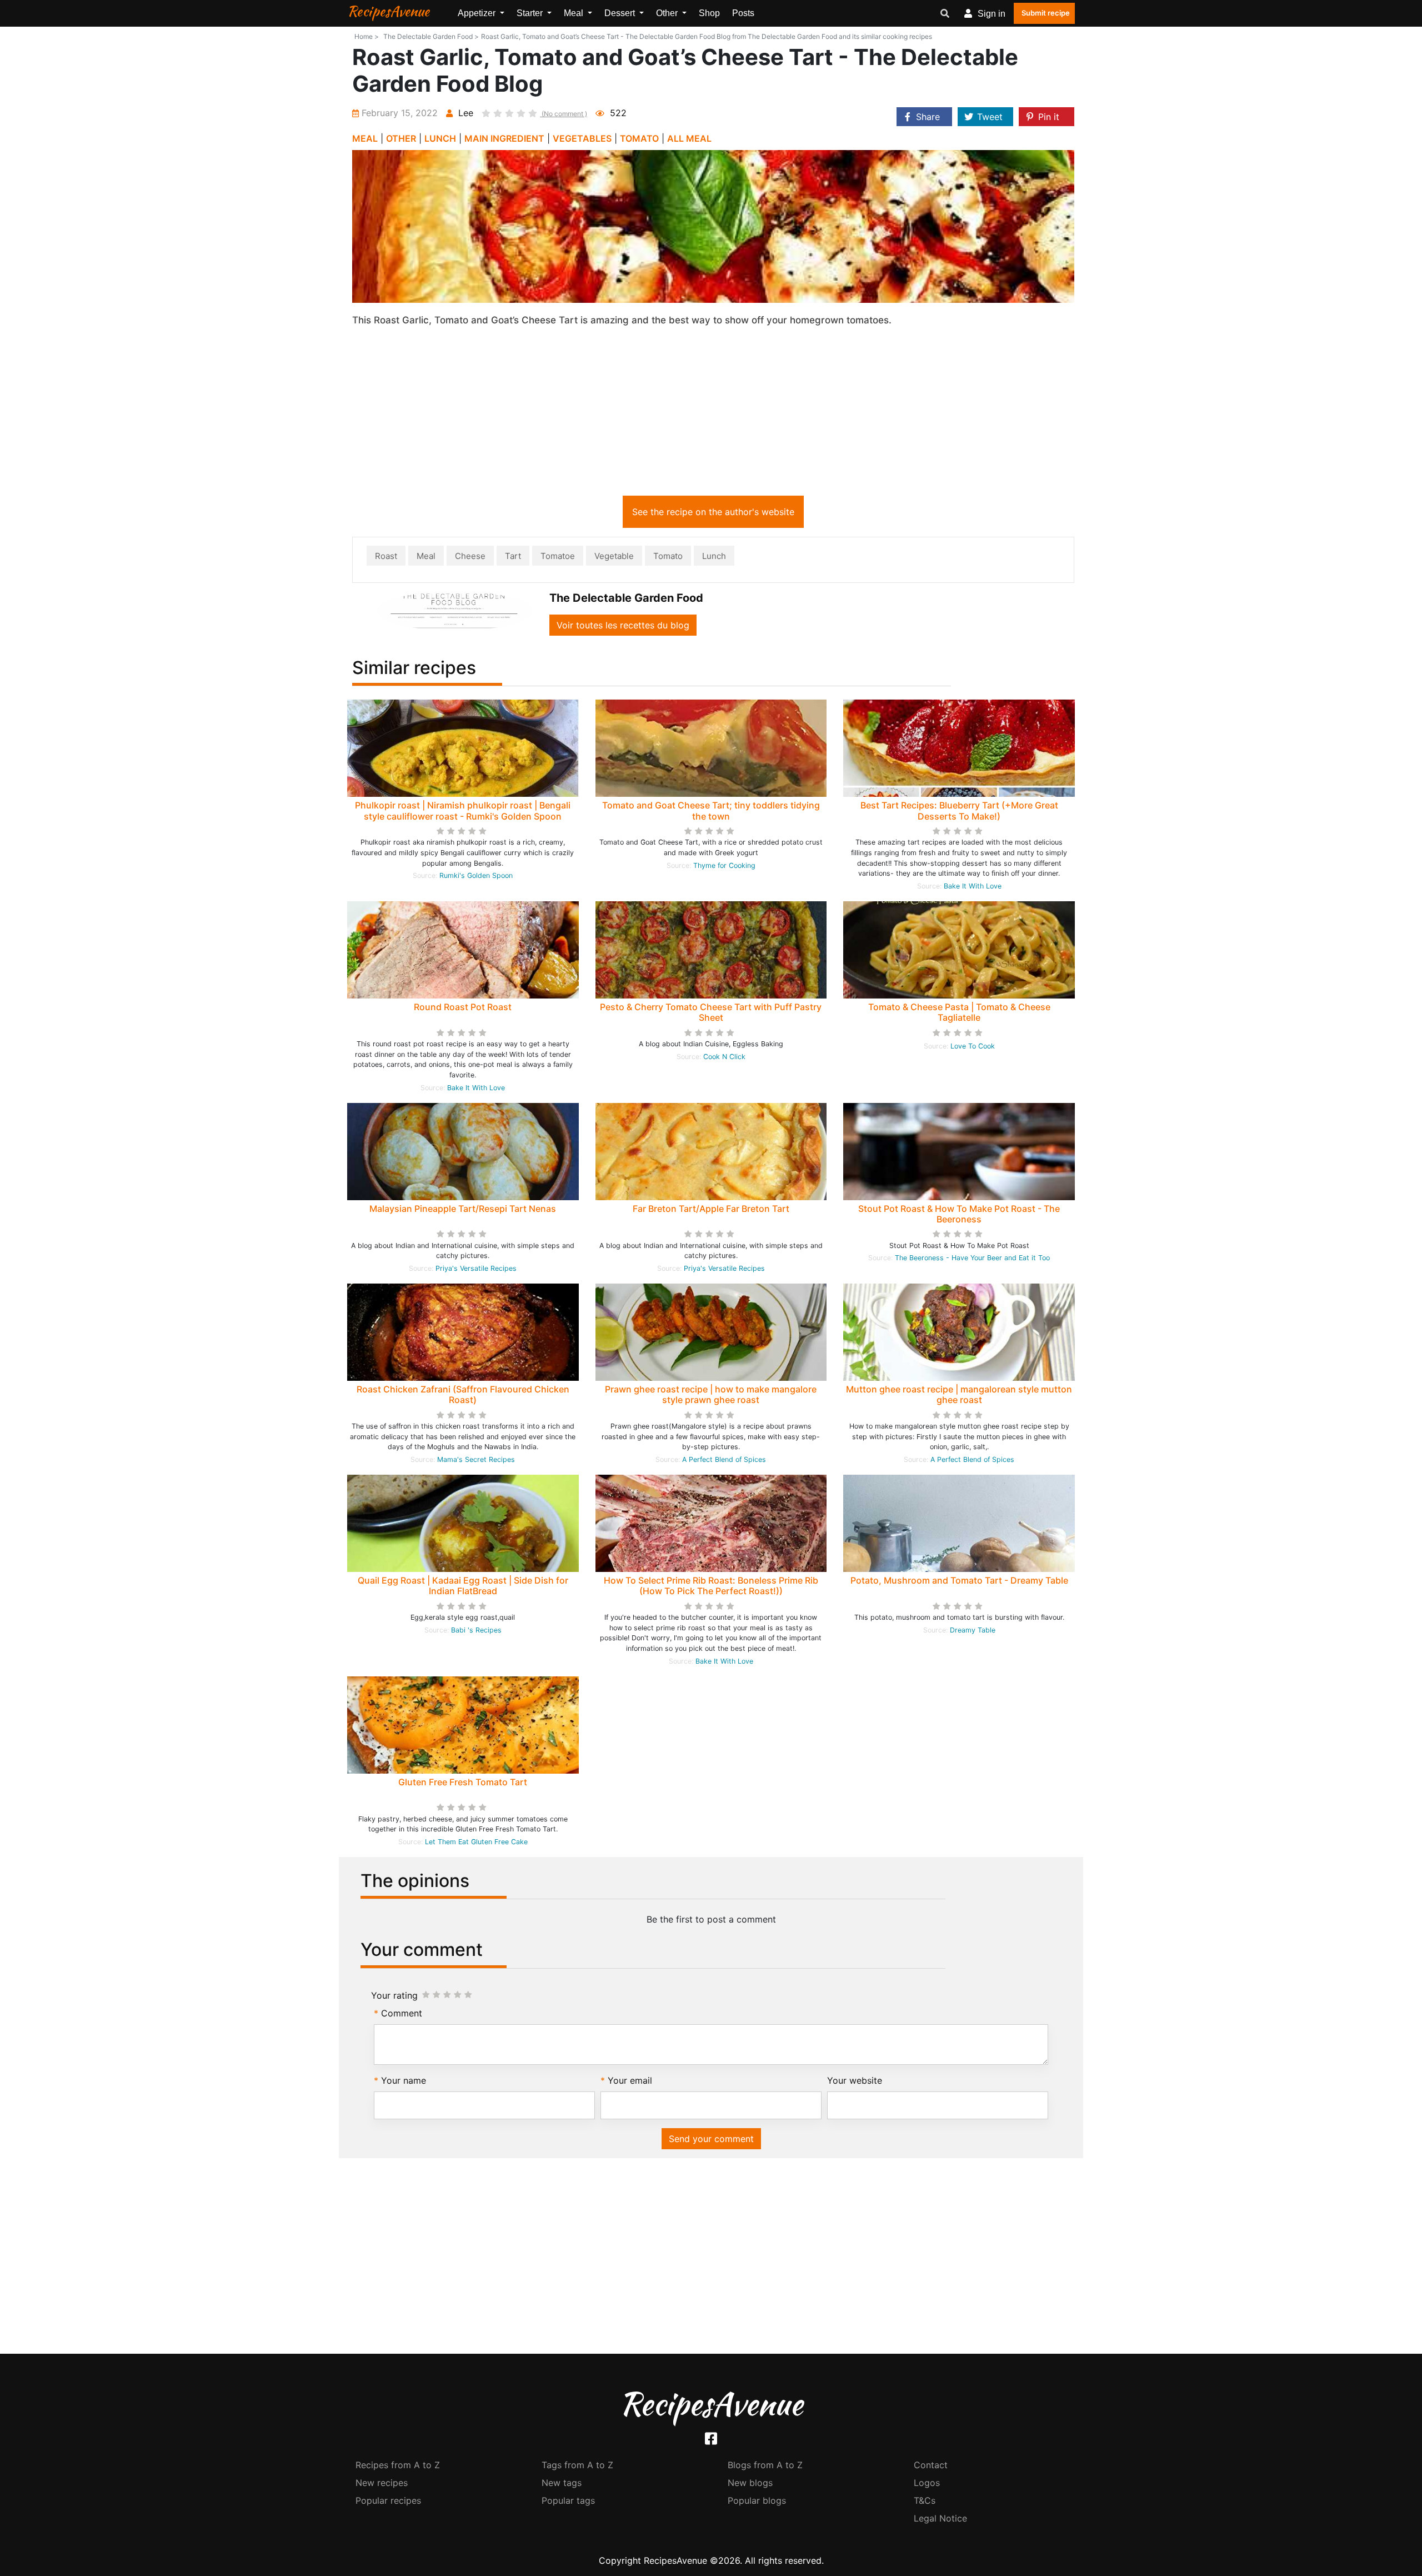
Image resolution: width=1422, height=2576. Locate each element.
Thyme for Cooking (724, 865)
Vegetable (614, 556)
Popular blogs (757, 2500)
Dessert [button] (621, 13)
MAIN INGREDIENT (504, 138)
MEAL (365, 138)
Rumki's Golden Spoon (476, 875)
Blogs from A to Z (765, 2465)
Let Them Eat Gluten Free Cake (476, 1842)
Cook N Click (724, 1057)
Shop (709, 13)
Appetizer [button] (478, 13)
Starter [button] (531, 13)
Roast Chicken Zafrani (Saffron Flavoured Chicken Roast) (463, 1394)
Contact (931, 2465)
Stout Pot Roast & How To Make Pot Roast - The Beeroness (959, 1214)
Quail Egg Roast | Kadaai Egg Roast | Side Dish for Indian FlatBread (463, 1586)
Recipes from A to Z (398, 2465)
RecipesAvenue (388, 11)
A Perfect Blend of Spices (724, 1459)
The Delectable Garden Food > (431, 36)
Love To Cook (973, 1046)
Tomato (668, 556)
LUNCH (440, 138)
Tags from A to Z (577, 2465)
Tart (513, 556)
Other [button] (668, 13)
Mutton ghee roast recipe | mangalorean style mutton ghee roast (959, 1394)
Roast (386, 556)
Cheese (470, 556)
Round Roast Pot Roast (463, 1007)
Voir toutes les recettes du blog (623, 625)
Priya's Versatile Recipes (476, 1268)
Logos (927, 2483)
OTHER (401, 138)
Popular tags (568, 2500)
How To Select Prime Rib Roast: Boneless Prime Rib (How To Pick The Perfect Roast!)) (711, 1586)
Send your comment (711, 2139)
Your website (855, 2080)
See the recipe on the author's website (713, 512)
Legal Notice (940, 2518)
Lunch (714, 556)
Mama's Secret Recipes (476, 1459)
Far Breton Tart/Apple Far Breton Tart (711, 1209)
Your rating (394, 1995)
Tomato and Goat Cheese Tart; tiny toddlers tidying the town (711, 810)
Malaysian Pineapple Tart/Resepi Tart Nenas (463, 1209)
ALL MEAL (689, 138)
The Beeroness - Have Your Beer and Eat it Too (972, 1258)
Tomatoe (558, 556)
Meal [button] (575, 13)
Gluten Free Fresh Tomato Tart (463, 1782)
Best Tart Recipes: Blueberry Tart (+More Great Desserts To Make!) (959, 810)
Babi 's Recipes (476, 1630)
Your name (404, 2080)
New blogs (750, 2483)
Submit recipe (1046, 13)
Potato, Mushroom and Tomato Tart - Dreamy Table (959, 1580)
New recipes (382, 2483)
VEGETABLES (582, 138)
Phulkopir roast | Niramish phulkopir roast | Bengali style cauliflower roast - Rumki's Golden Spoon (463, 810)
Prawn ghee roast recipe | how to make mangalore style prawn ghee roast (711, 1394)
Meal (426, 556)
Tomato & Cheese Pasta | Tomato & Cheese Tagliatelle (959, 1012)
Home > (367, 36)
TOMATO (639, 138)
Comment (402, 2013)
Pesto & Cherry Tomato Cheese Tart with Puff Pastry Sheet (711, 1012)
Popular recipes (388, 2500)
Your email (630, 2080)
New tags (562, 2483)
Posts (743, 13)
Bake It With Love (973, 886)
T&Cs (925, 2500)
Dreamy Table (973, 1630)
